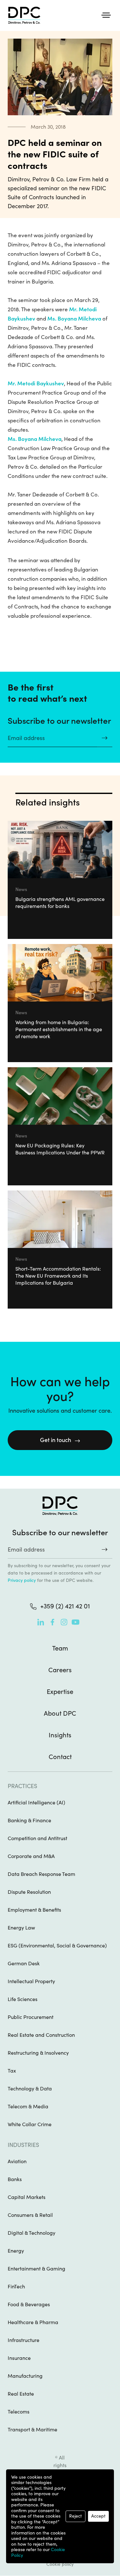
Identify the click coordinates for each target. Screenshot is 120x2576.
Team (60, 1648)
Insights (60, 1735)
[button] (106, 15)
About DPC (60, 1713)
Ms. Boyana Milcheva (74, 319)
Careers (60, 1670)
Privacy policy (22, 1580)
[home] (23, 15)
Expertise (60, 1692)
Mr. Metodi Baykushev (36, 383)
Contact (60, 1757)
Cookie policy (60, 2564)
